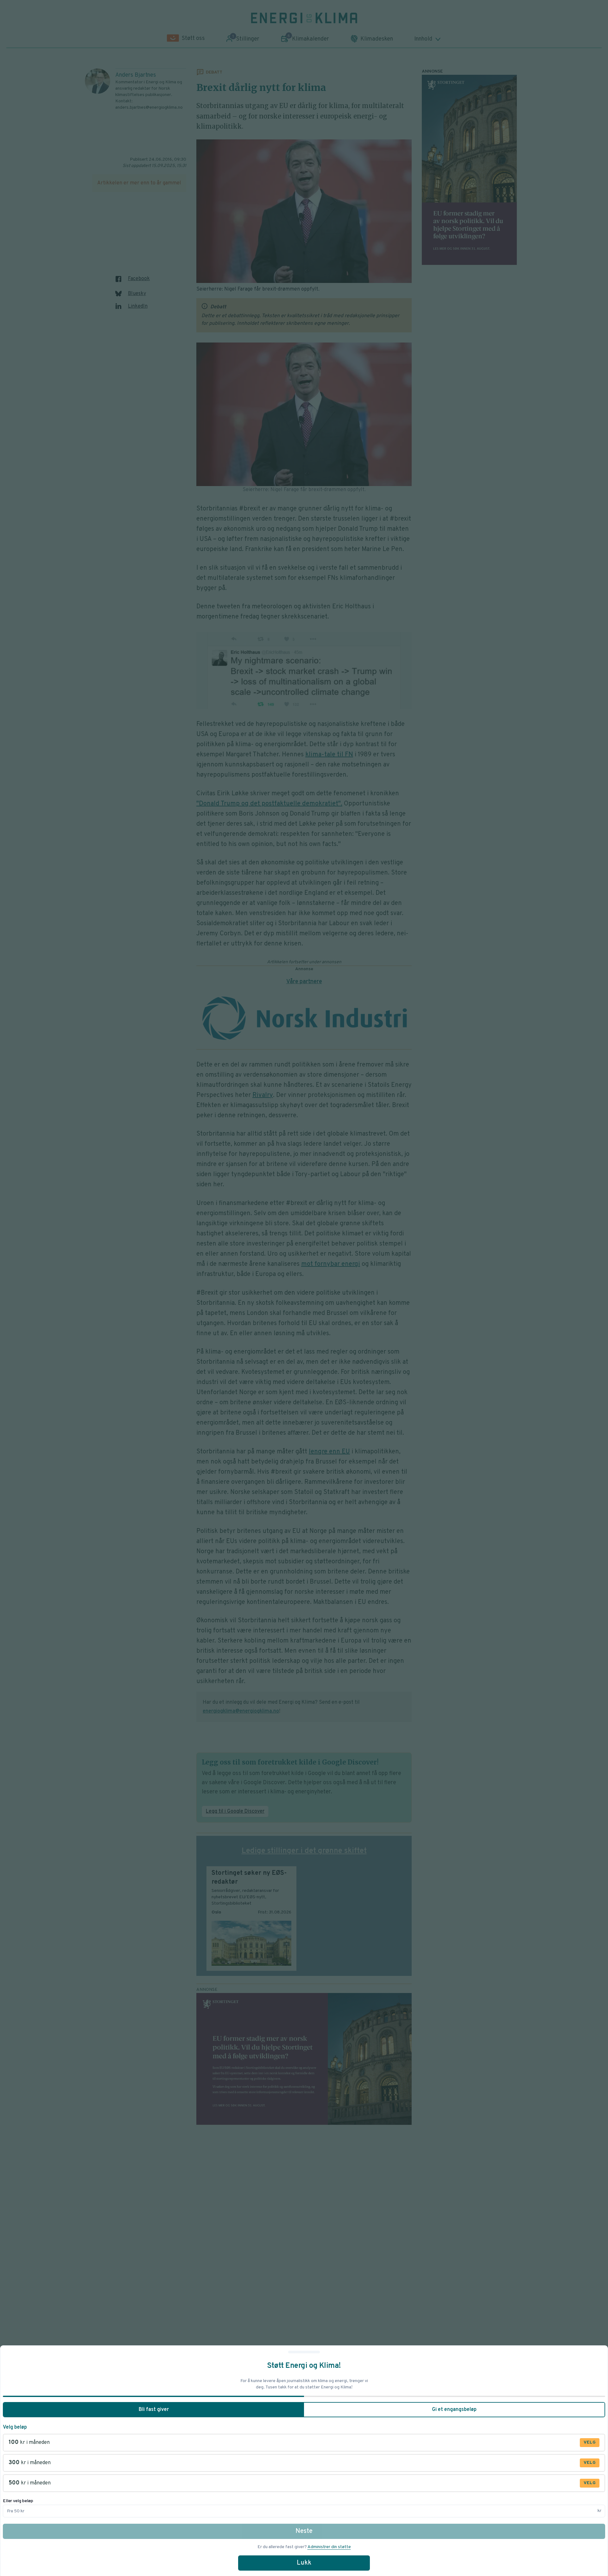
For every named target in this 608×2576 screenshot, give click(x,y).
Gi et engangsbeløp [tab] (454, 2410)
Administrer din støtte (329, 2547)
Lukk (304, 2563)
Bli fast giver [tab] (154, 2410)
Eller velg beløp (18, 2501)
